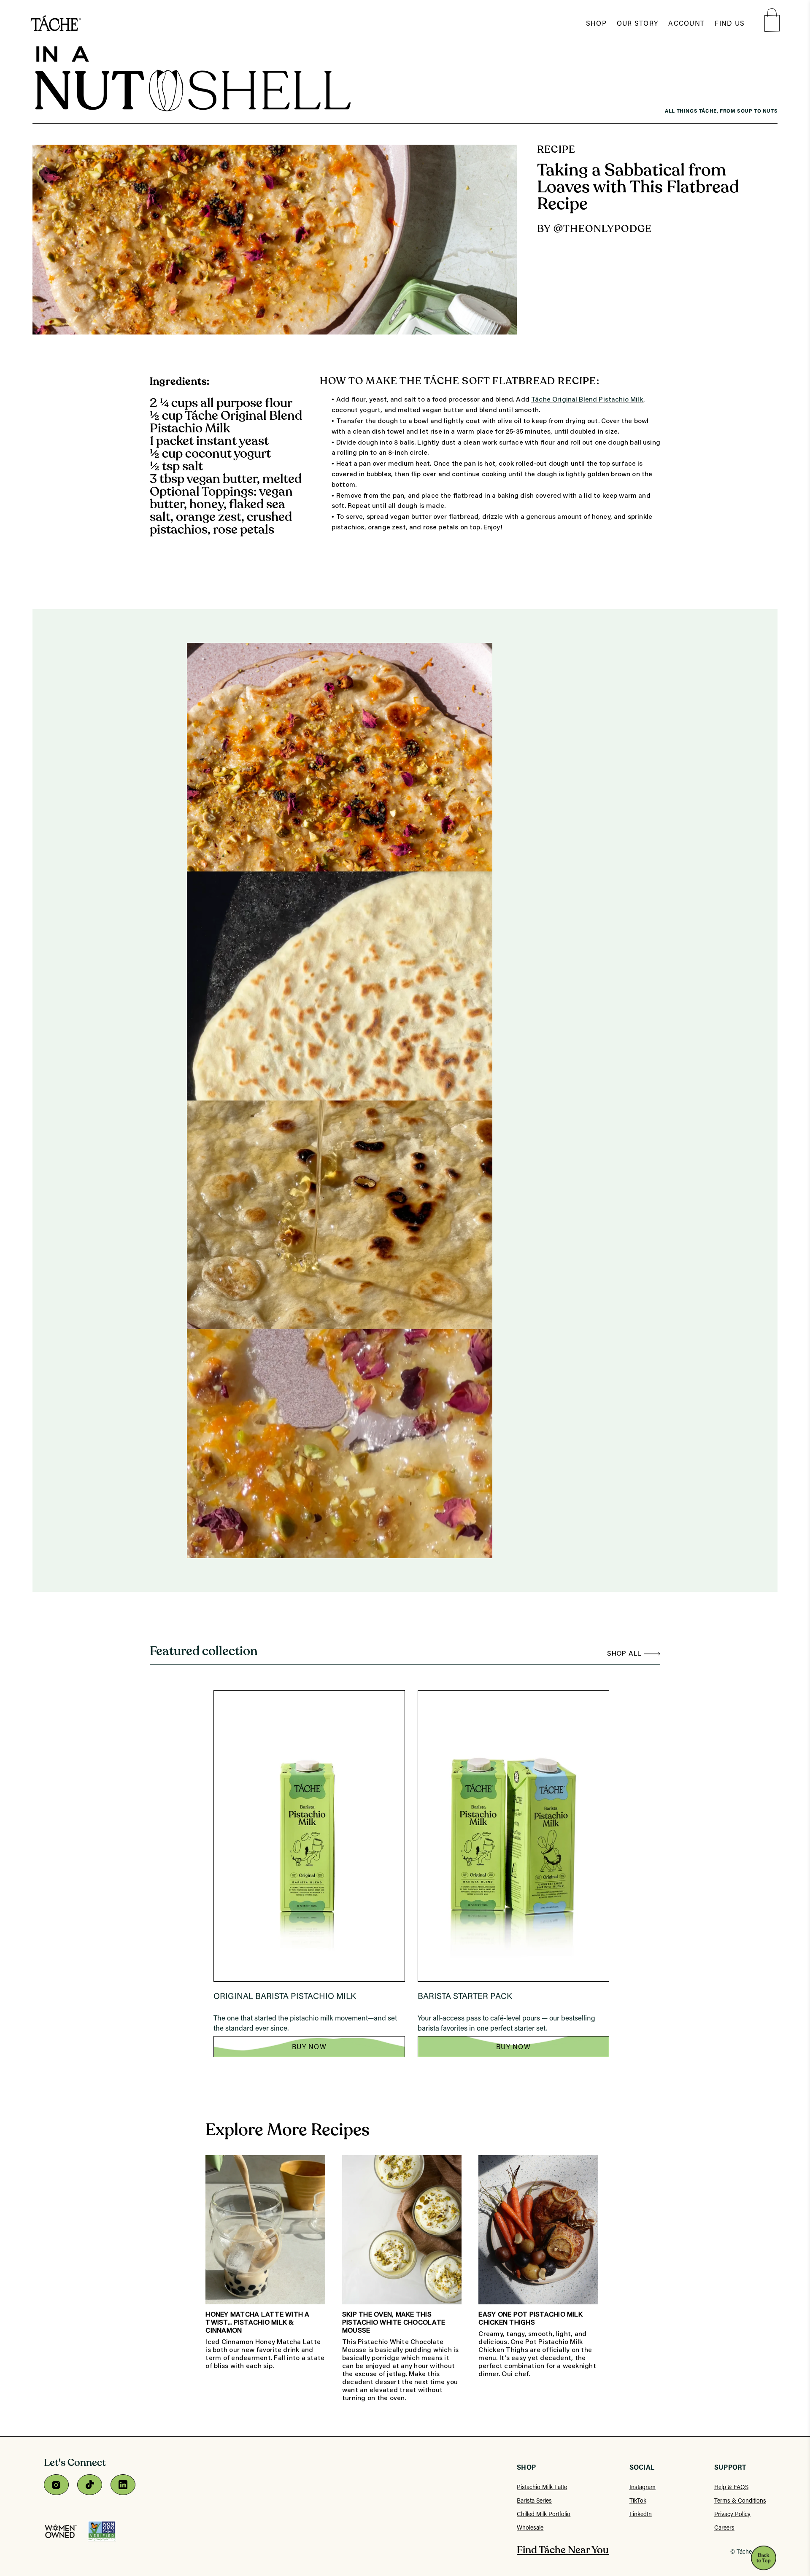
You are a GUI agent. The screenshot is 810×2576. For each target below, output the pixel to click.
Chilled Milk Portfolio (544, 2515)
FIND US (730, 24)
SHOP (596, 24)
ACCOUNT (686, 24)
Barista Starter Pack (465, 1997)
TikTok (638, 2501)
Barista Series (534, 2501)
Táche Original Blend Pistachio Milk (587, 400)
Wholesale (530, 2528)
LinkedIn (641, 2515)
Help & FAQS (731, 2488)
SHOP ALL (625, 1654)
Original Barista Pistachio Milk (285, 1997)
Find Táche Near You (563, 2550)
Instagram (643, 2488)
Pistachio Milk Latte (542, 2488)
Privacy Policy (732, 2515)
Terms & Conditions (740, 2501)
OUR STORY (638, 24)
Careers (724, 2528)
